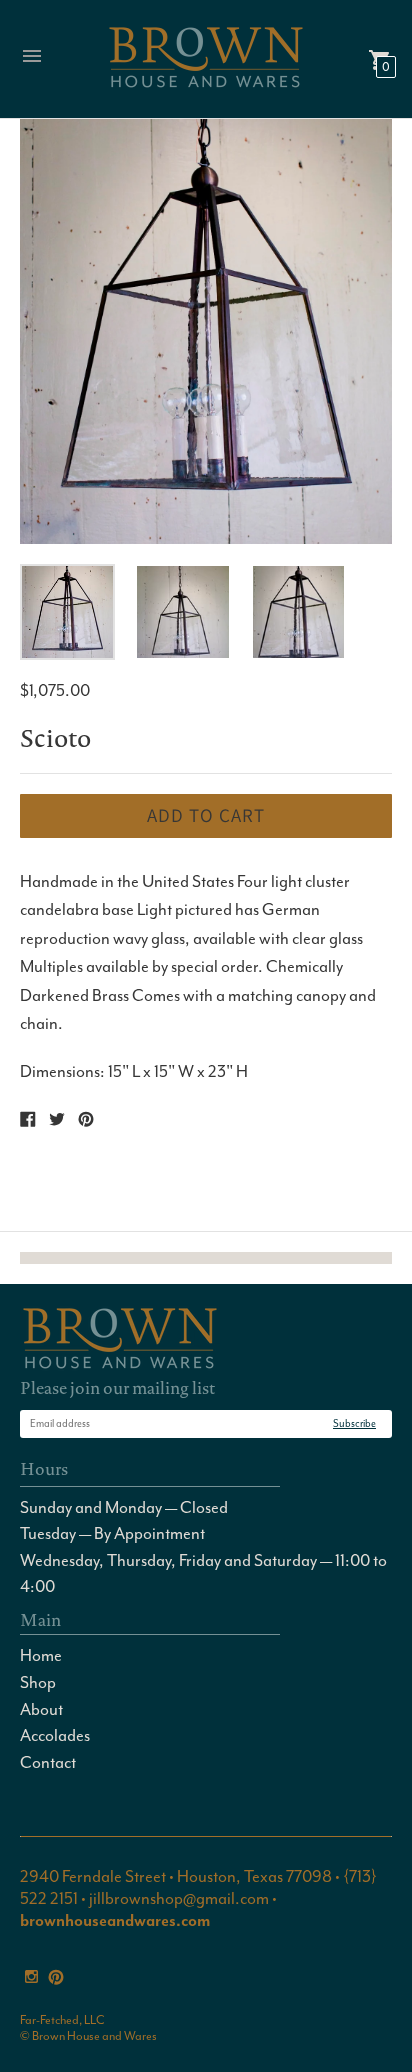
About (41, 1709)
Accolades (55, 1735)
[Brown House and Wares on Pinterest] (56, 1974)
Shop (38, 1682)
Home (41, 1655)
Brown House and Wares (94, 2036)
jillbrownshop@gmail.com (179, 1898)
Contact (48, 1762)
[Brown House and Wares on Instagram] (31, 1974)
